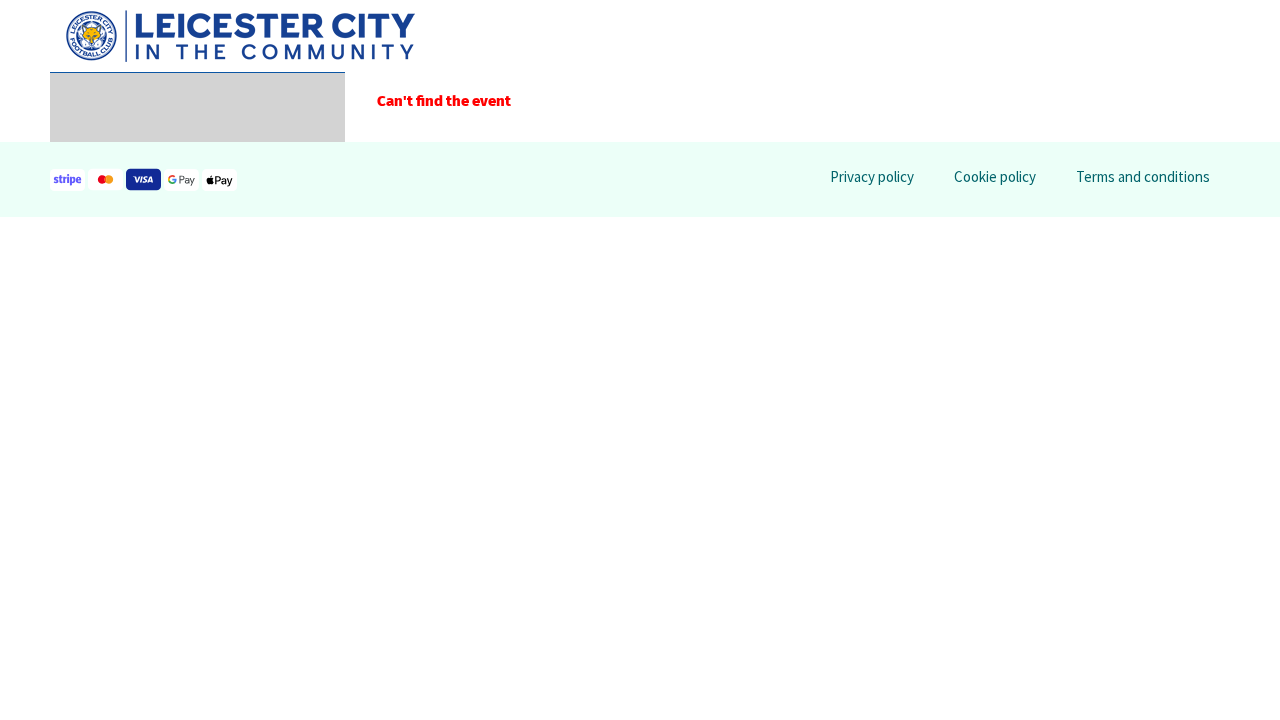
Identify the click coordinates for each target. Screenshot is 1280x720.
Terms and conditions (1143, 176)
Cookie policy (995, 176)
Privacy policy (872, 176)
